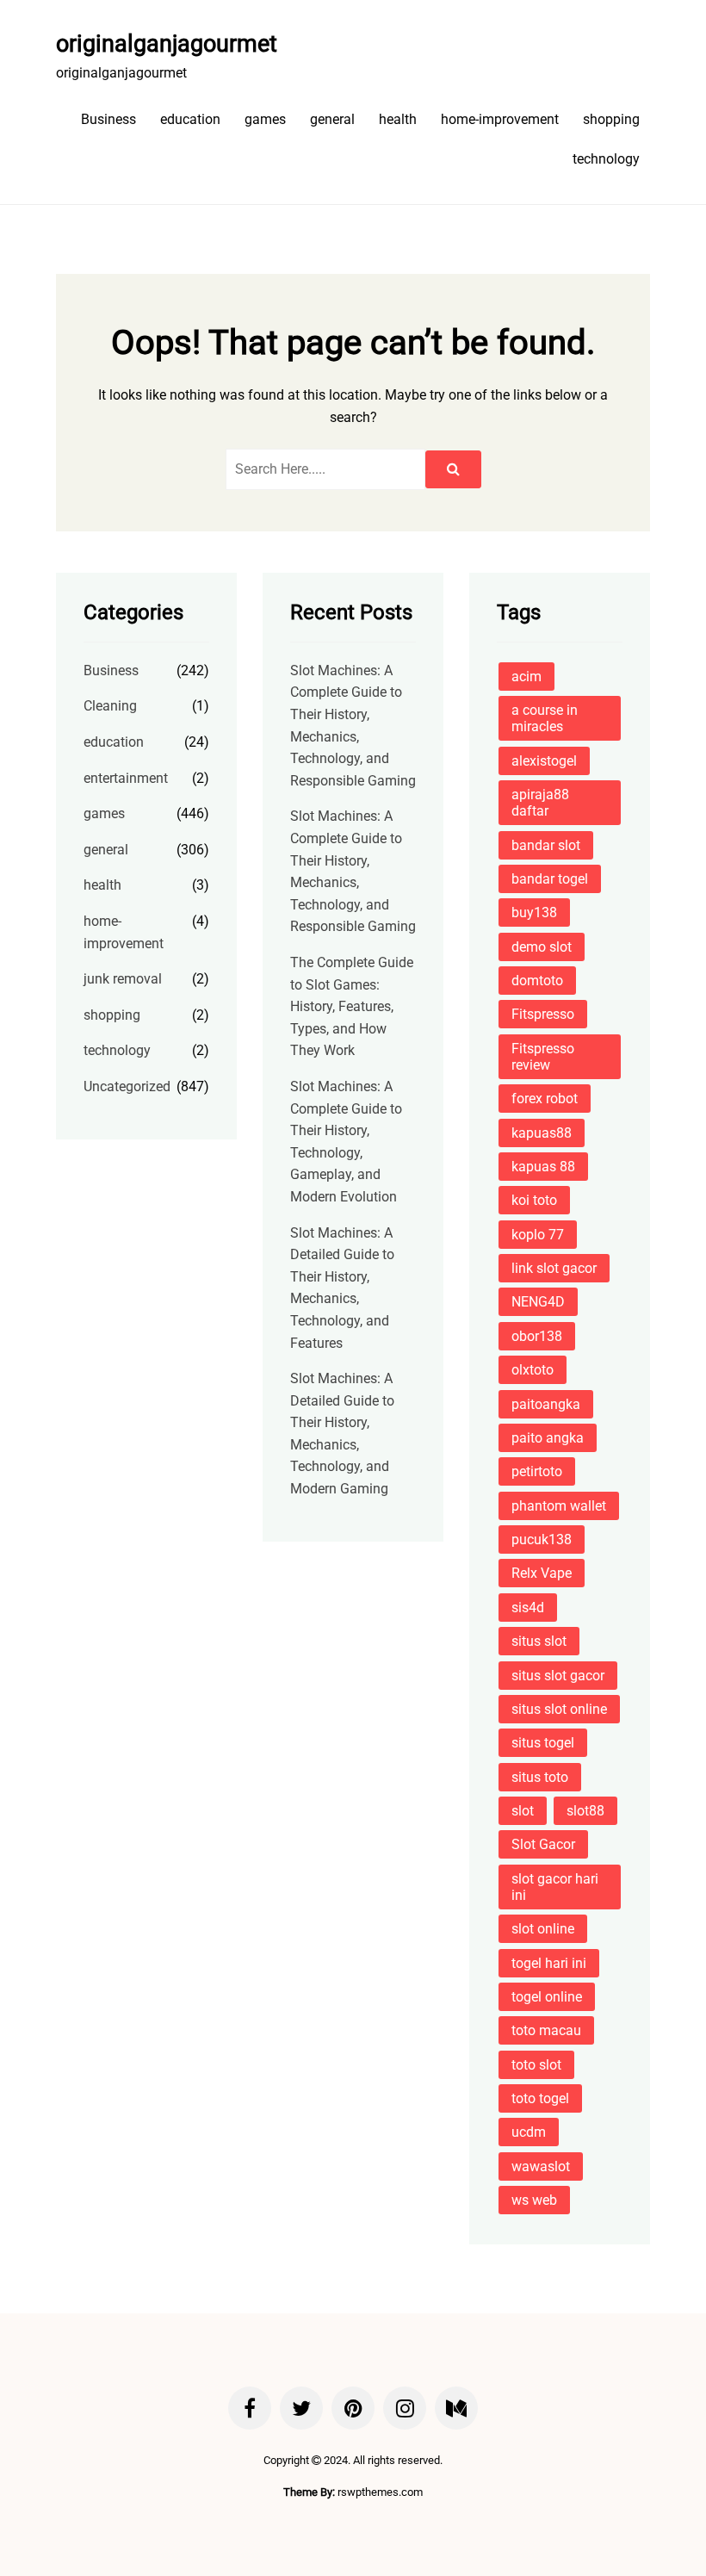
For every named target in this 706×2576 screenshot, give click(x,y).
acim (526, 677)
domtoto (537, 981)
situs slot (539, 1641)
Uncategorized (127, 1086)
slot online (543, 1929)
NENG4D (538, 1302)
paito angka (548, 1438)
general (332, 119)
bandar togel (550, 879)
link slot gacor (554, 1268)
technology (606, 159)
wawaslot (541, 2166)
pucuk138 (542, 1539)
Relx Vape (542, 1573)
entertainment (126, 778)
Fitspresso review (543, 1057)
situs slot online (559, 1709)
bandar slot (546, 845)
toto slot (536, 2065)
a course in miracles (545, 718)
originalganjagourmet (167, 44)
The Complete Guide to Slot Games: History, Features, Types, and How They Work (352, 1006)
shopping (611, 119)
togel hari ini (549, 1963)
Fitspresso (543, 1014)
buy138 (534, 912)
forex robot (545, 1099)
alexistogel (544, 761)
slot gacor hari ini (555, 1887)
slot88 (585, 1811)
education (190, 119)
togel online (547, 1997)
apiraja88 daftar (540, 803)
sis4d (528, 1608)
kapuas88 (542, 1133)
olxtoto (533, 1370)
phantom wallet (559, 1506)
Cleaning (110, 706)
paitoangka (546, 1404)
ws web (534, 2200)
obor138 (537, 1336)
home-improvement (500, 119)
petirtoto (537, 1471)
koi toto (534, 1200)
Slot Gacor (543, 1844)
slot (523, 1811)
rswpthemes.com (380, 2492)
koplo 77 (538, 1235)
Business (108, 119)
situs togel (543, 1743)
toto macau (546, 2030)
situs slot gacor (558, 1676)
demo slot (542, 947)
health (398, 119)
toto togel (540, 2098)
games (265, 119)
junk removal (123, 979)
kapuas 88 (543, 1167)
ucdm (529, 2132)
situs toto (540, 1777)
